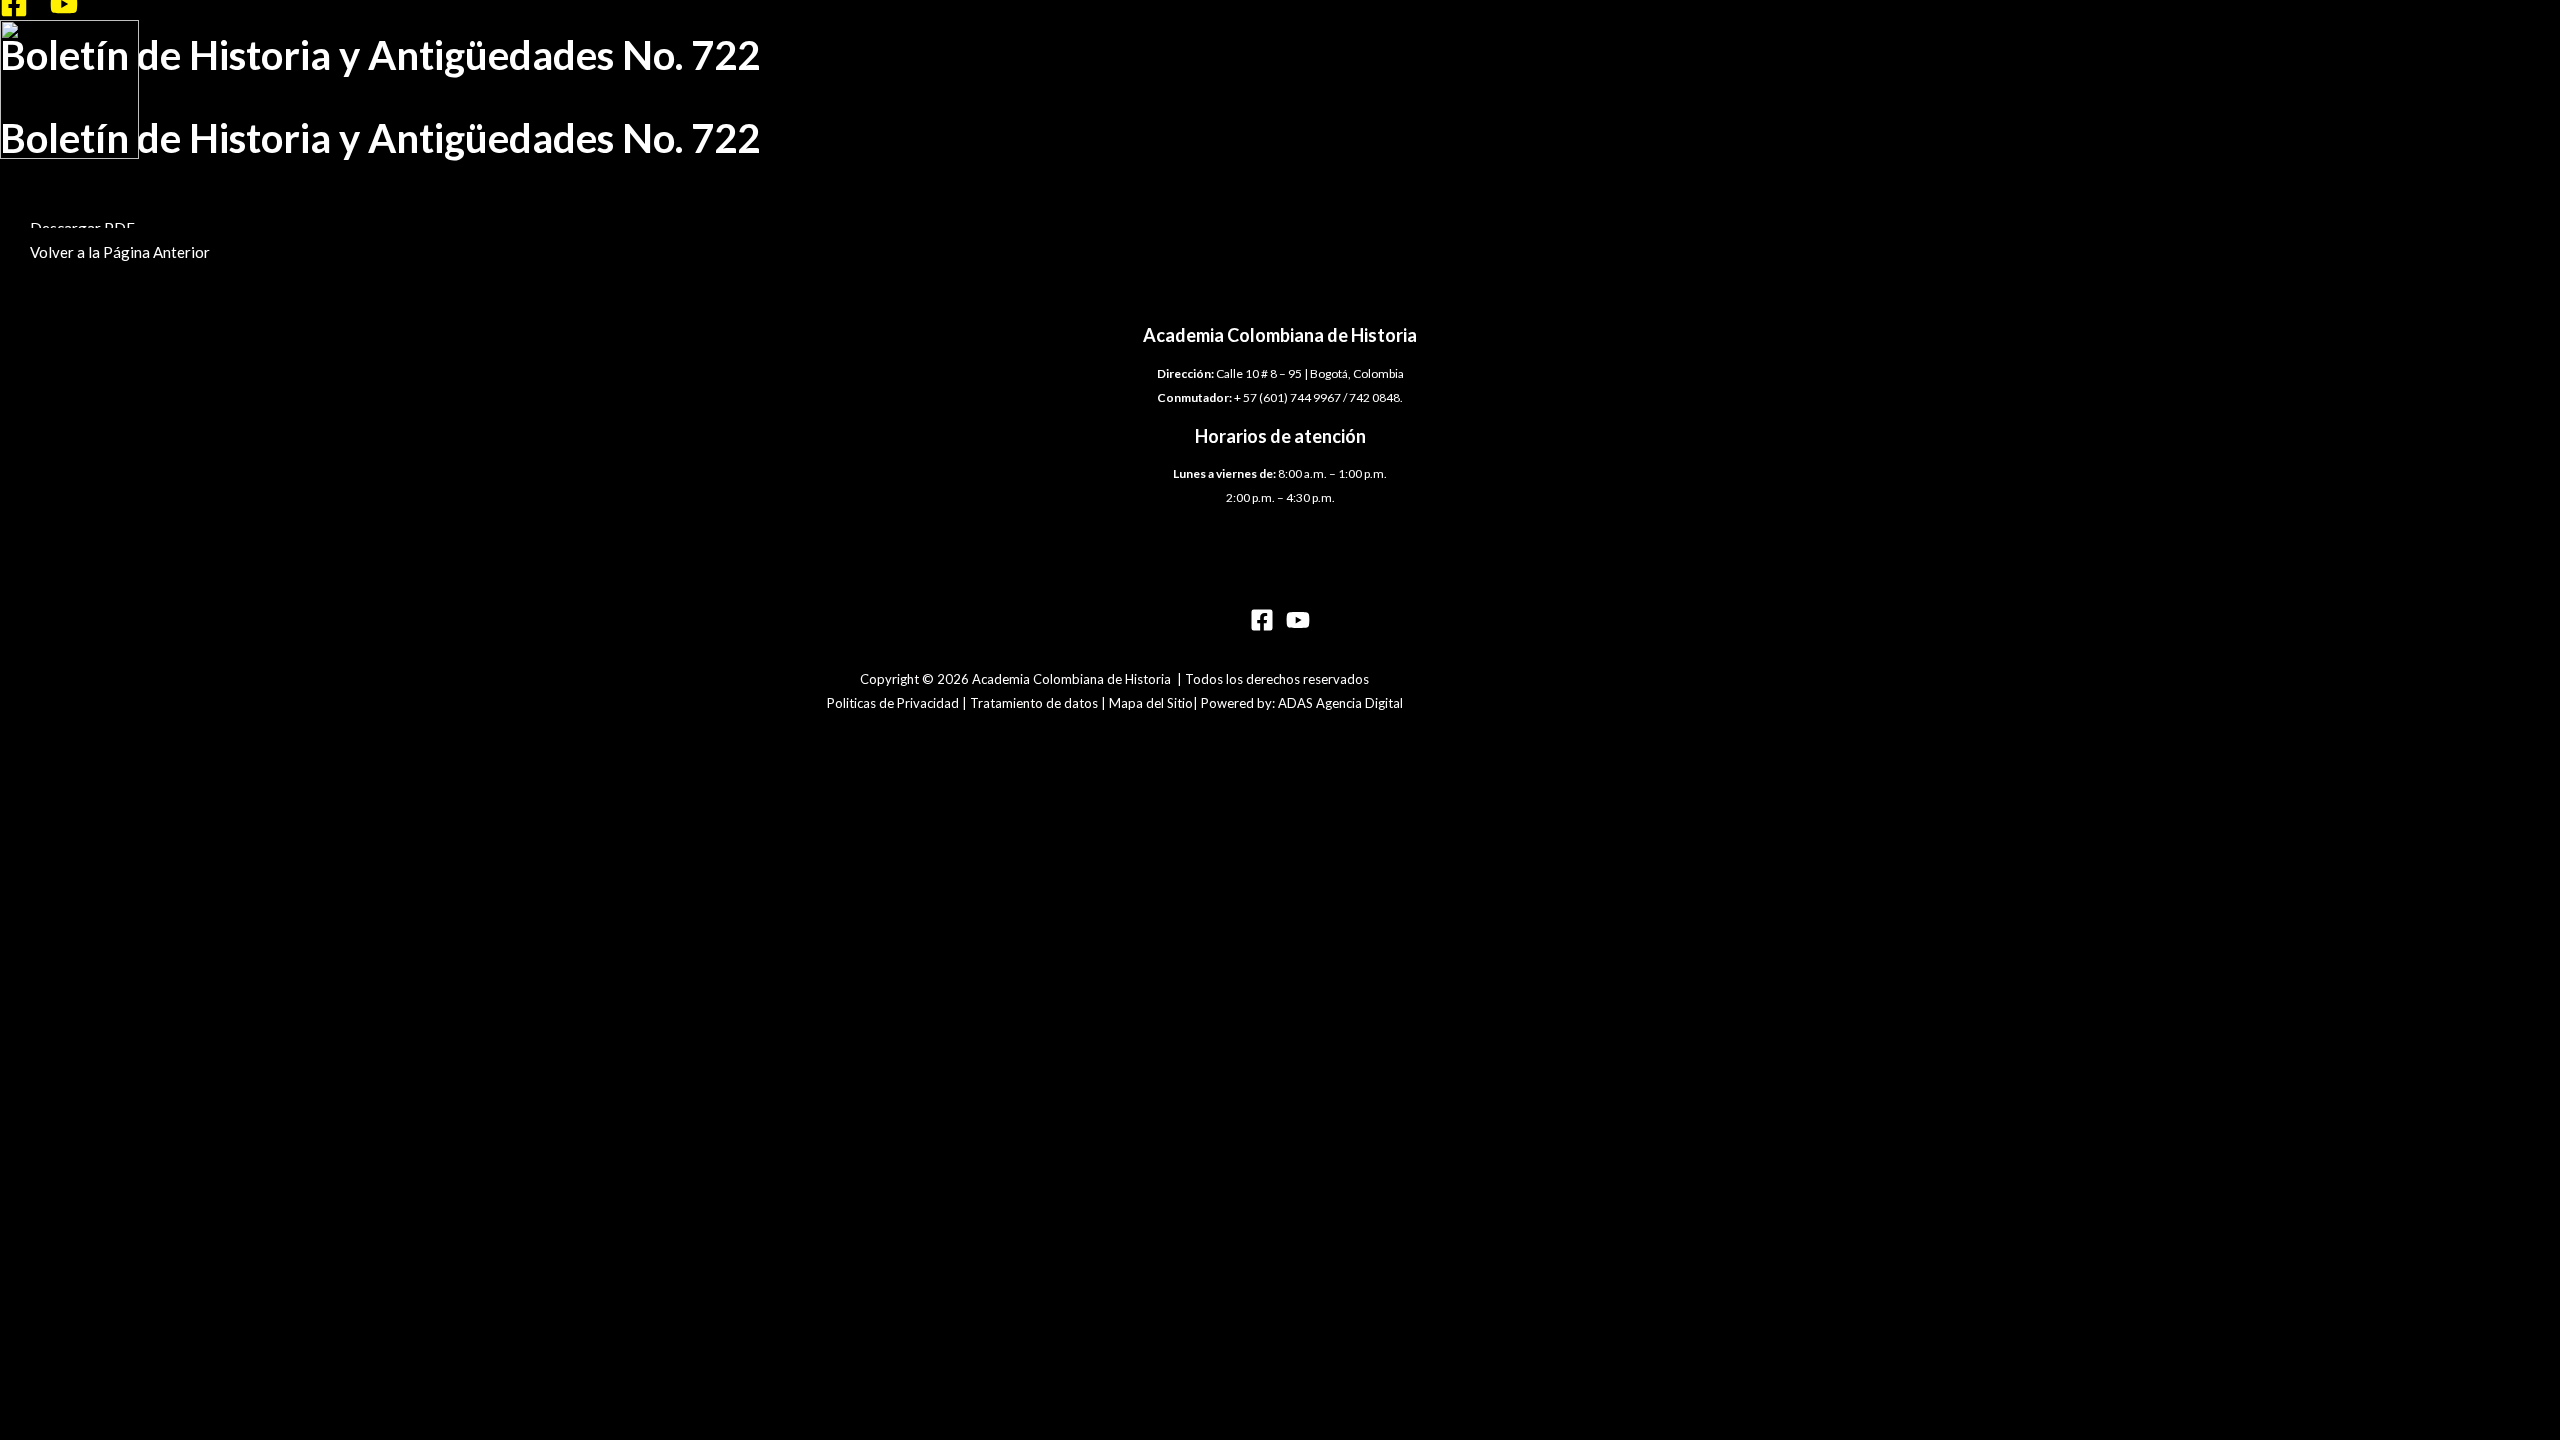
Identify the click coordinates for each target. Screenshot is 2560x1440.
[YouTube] (64, 12)
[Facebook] (14, 12)
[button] (120, 252)
